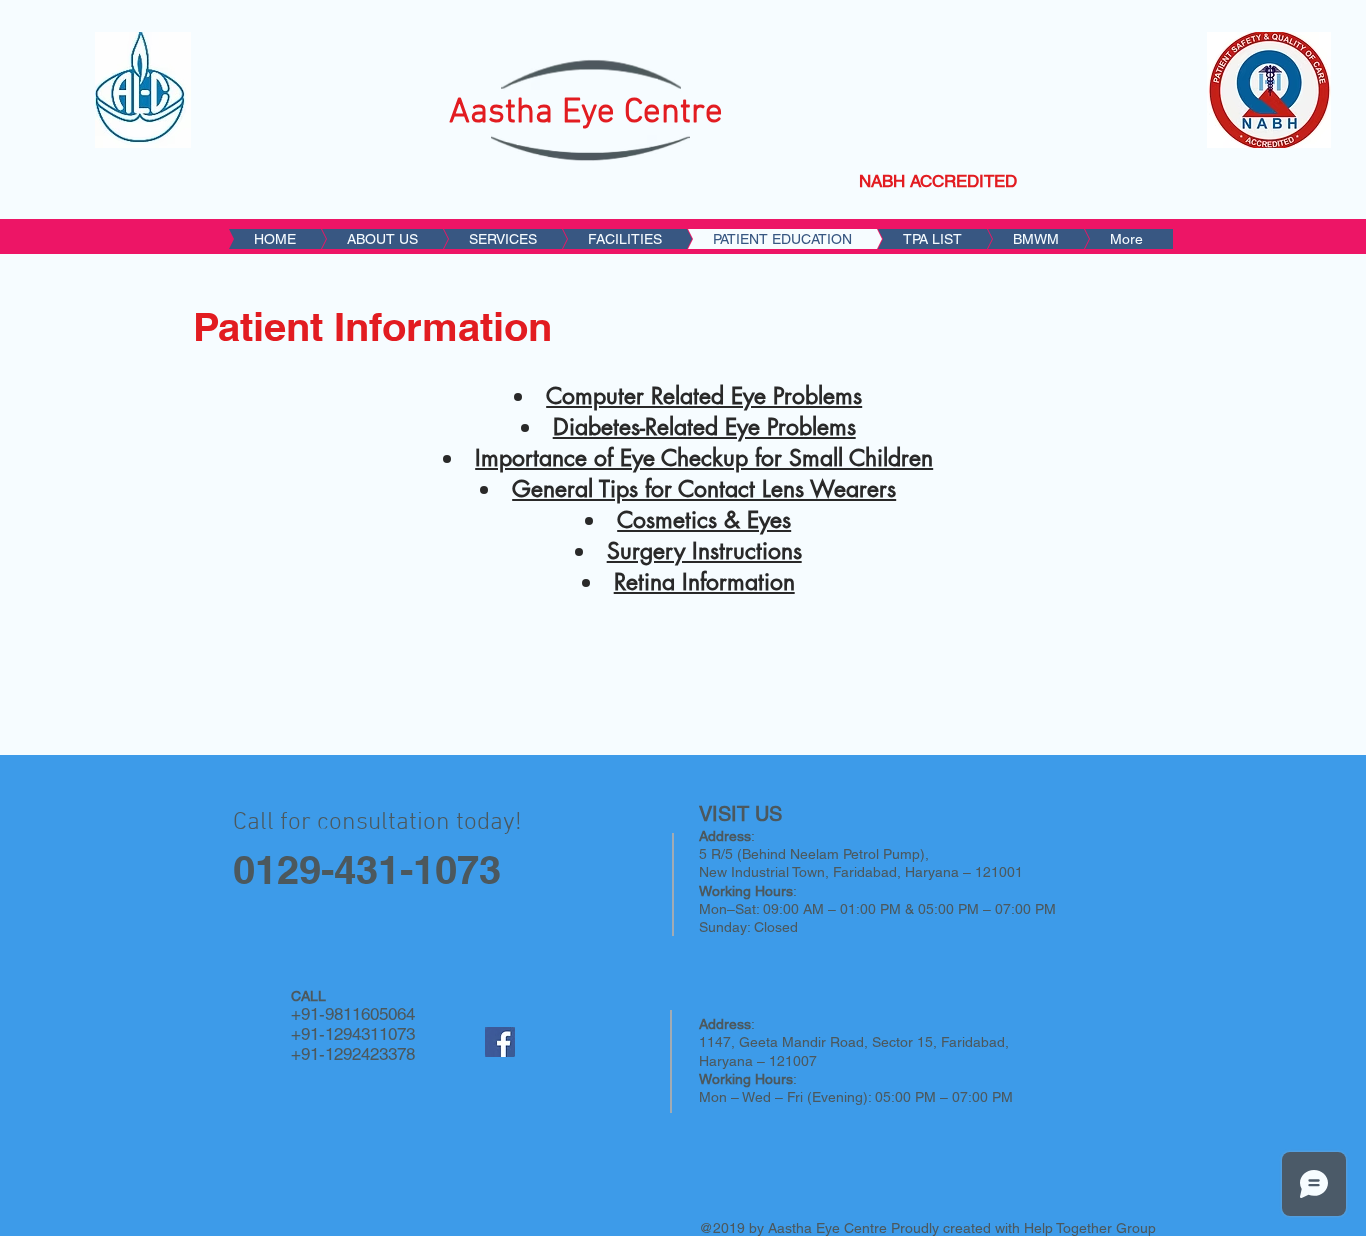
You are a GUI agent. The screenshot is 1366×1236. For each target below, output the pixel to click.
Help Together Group (1090, 1228)
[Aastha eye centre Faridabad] (500, 1042)
